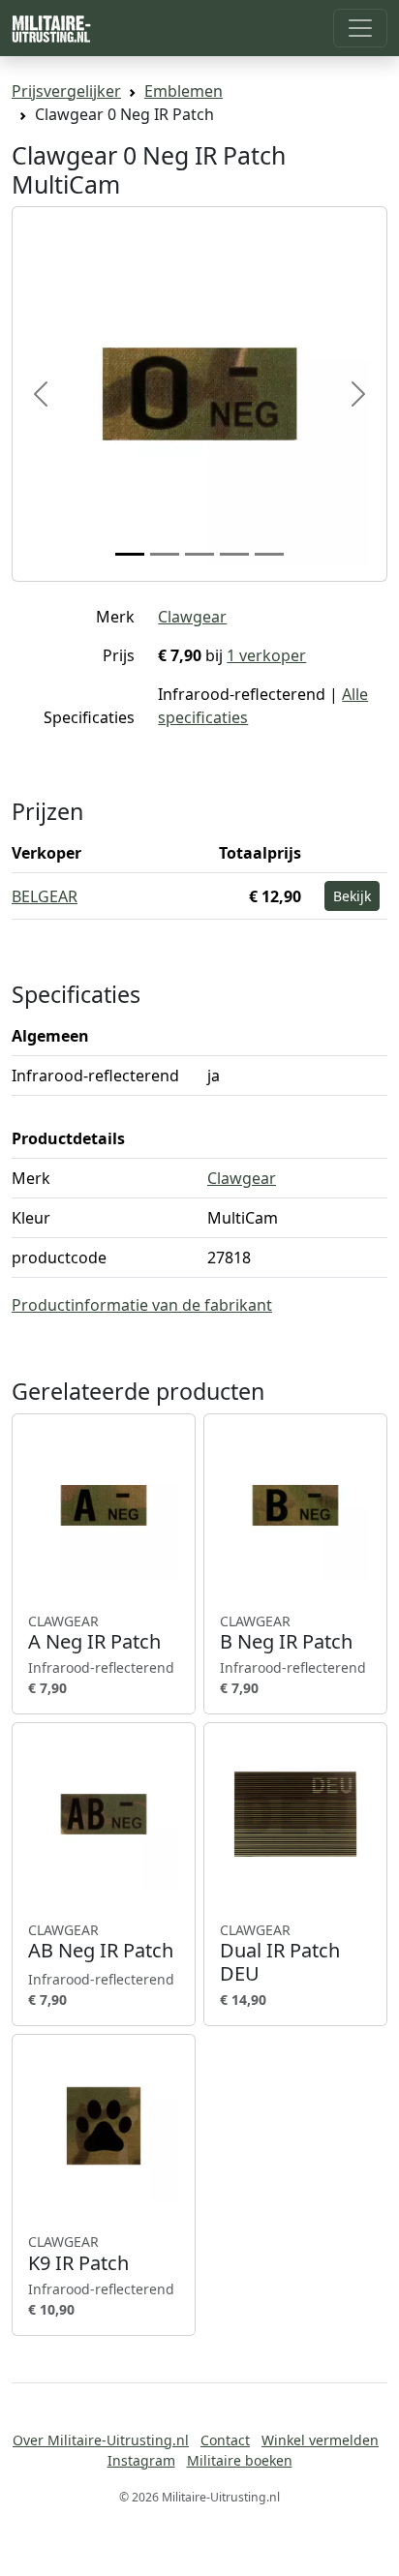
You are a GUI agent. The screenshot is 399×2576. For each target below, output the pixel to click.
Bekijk (352, 896)
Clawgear (192, 617)
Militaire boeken (240, 2460)
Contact (225, 2440)
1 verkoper (266, 655)
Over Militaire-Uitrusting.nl (101, 2440)
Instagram (141, 2460)
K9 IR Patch (78, 2254)
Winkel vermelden (320, 2440)
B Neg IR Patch (286, 1633)
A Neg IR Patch (94, 1633)
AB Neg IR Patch (101, 1942)
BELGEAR (45, 896)
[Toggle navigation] (360, 28)
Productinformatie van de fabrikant (142, 1305)
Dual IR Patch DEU (280, 1954)
